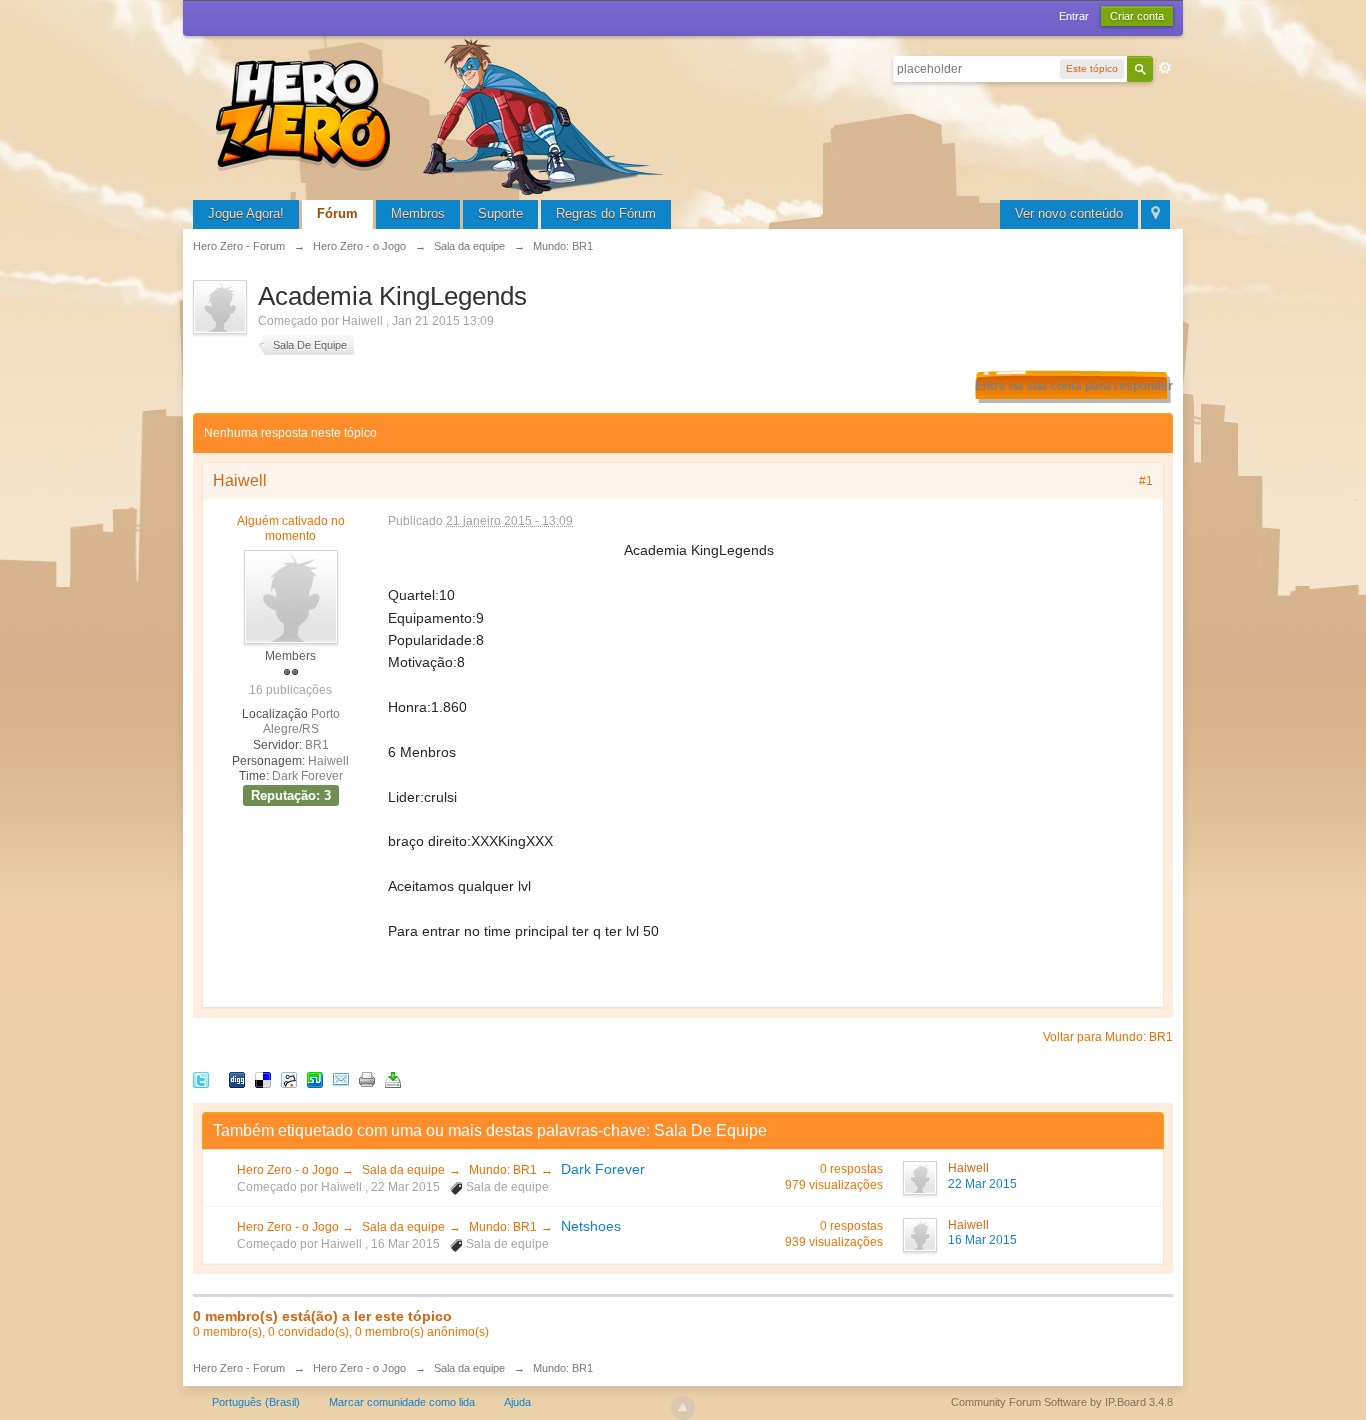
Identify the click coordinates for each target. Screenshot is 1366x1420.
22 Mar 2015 (982, 1184)
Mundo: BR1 (503, 1170)
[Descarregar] (393, 1078)
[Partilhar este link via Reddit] (289, 1078)
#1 (1146, 481)
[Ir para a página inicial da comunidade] (443, 114)
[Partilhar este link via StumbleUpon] (315, 1078)
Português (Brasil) (256, 1402)
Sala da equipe (403, 1170)
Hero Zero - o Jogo (289, 1170)
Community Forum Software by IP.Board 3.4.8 (1062, 1402)
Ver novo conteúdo (1069, 213)
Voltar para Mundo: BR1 (1108, 1037)
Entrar (1074, 16)
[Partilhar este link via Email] (341, 1078)
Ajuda (517, 1402)
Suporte (500, 213)
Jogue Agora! (246, 213)
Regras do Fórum (606, 213)
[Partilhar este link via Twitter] (201, 1078)
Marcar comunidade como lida (402, 1402)
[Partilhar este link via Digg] (237, 1078)
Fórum (337, 213)
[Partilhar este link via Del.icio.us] (263, 1078)
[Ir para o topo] (683, 1408)
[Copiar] (367, 1078)
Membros (418, 213)
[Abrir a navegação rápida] (1155, 214)
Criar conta (1137, 16)
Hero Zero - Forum (239, 1368)
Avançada (1165, 68)
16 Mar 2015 (982, 1240)
